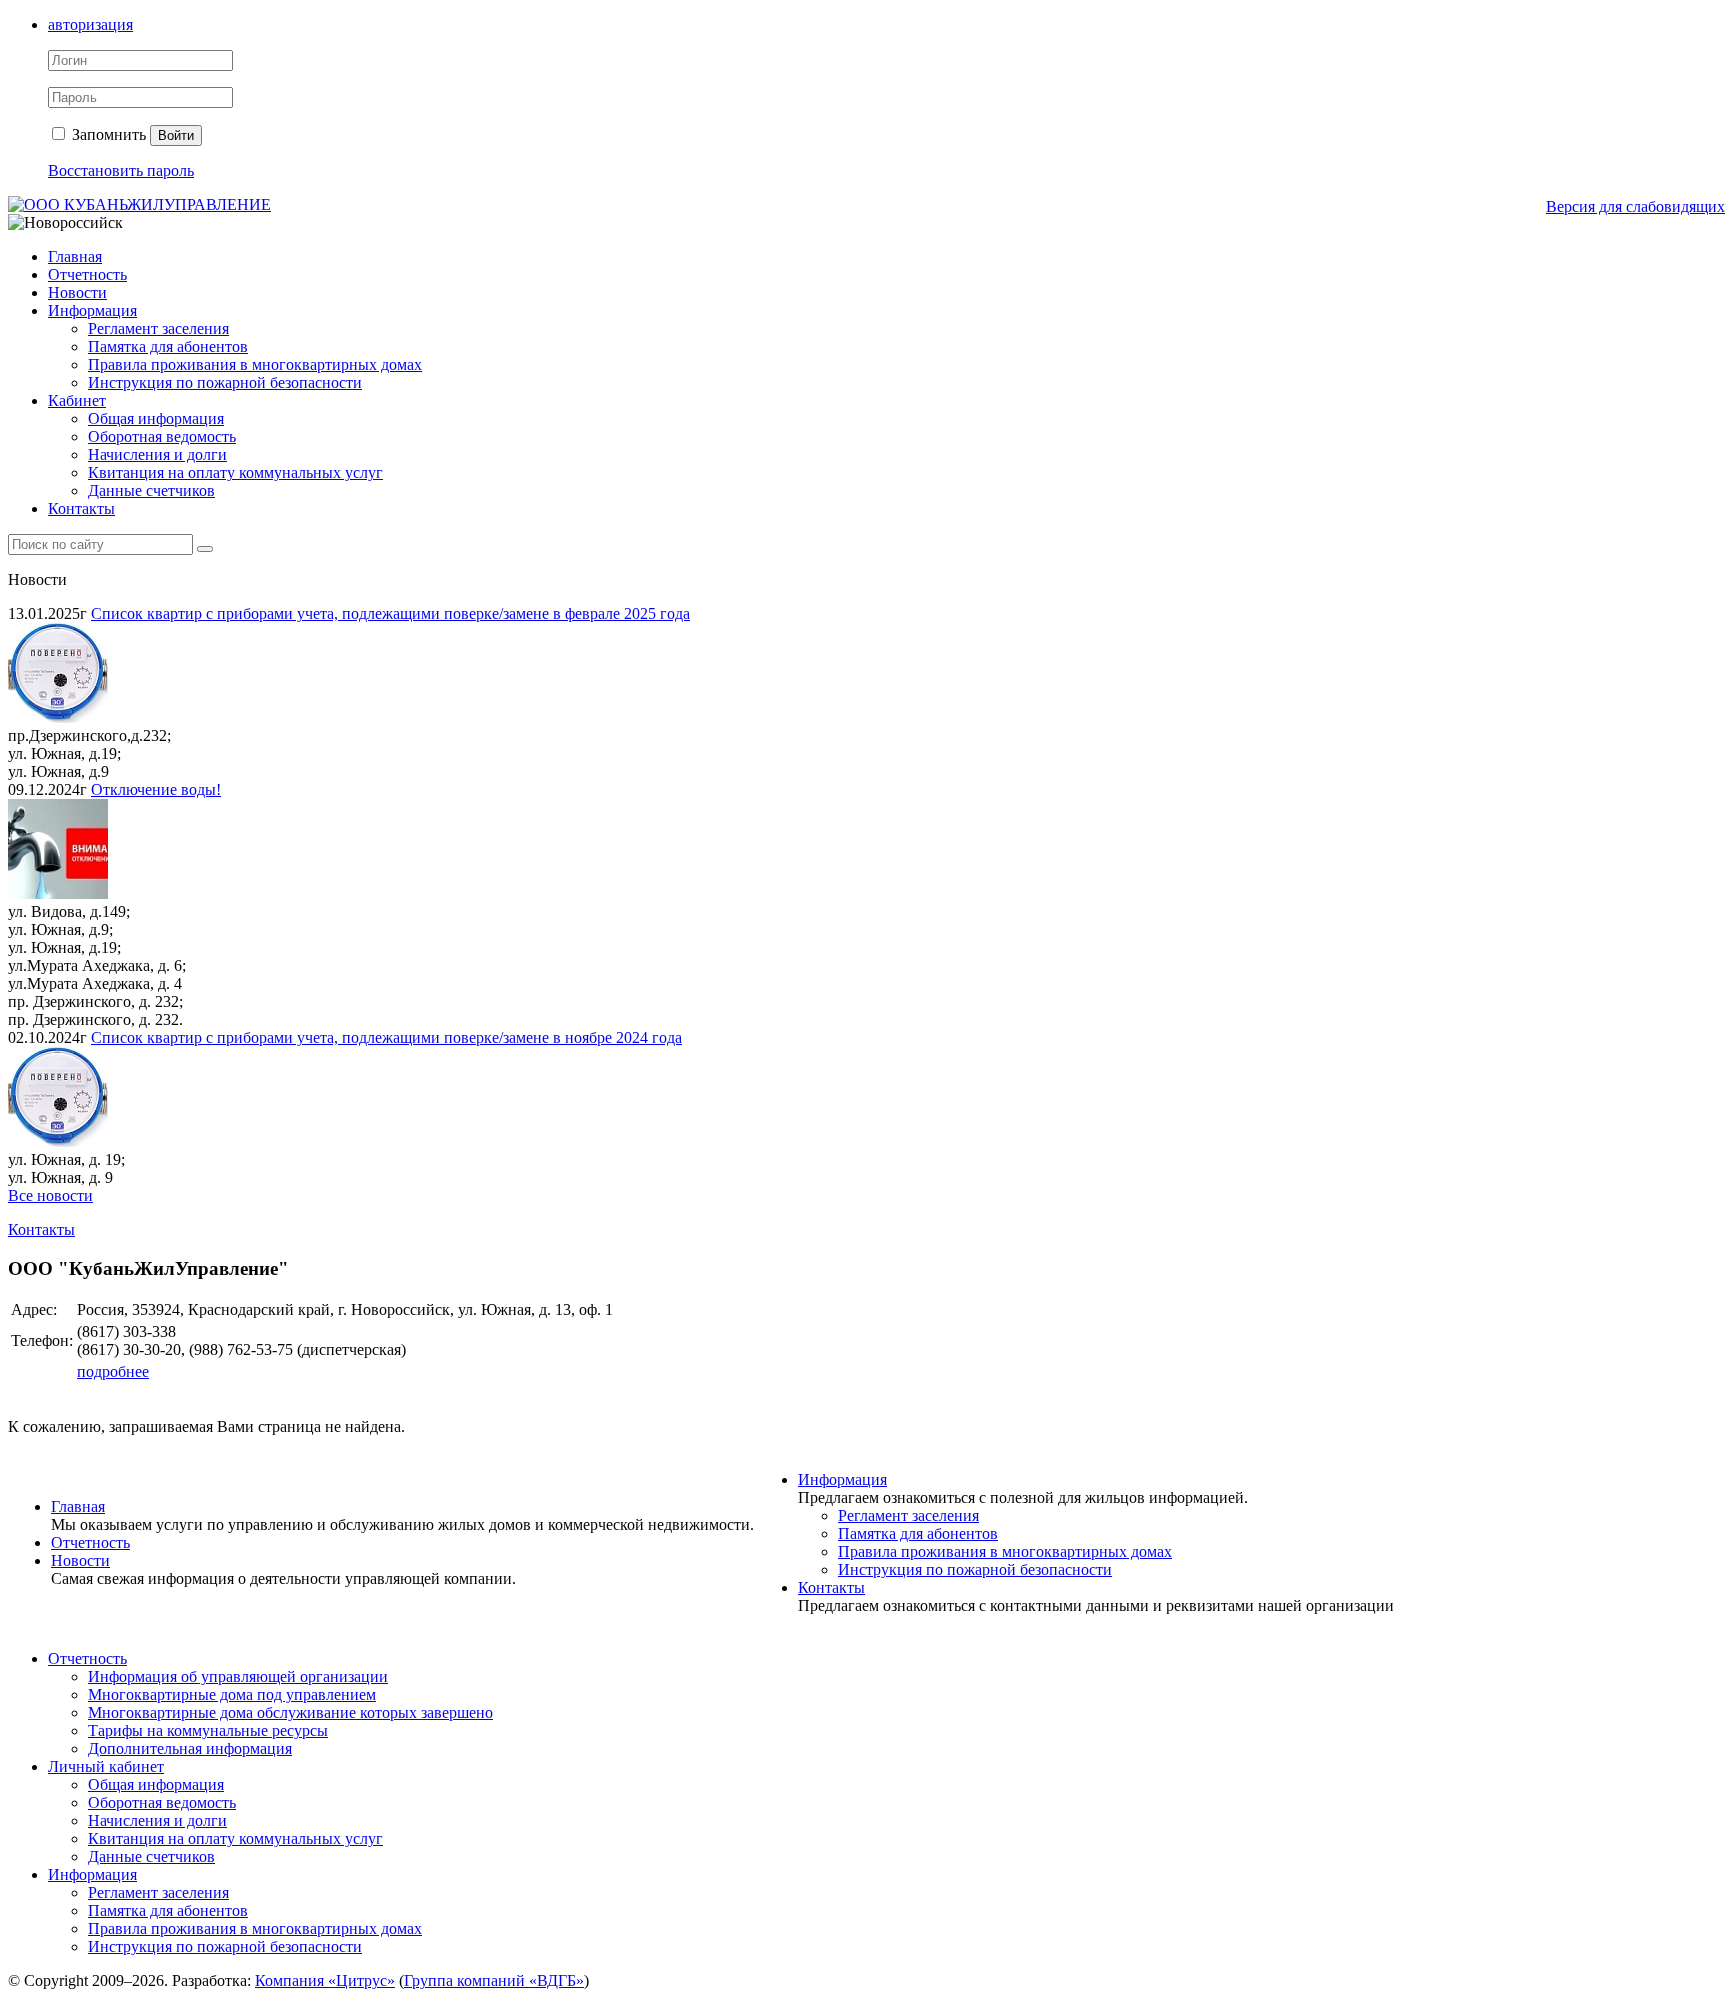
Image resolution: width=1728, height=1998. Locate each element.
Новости (77, 292)
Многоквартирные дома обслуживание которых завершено (290, 1712)
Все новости (50, 1195)
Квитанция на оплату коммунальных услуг (235, 472)
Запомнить (107, 134)
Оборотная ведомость (162, 436)
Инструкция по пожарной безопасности (225, 382)
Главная (75, 256)
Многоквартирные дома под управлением (232, 1694)
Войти (176, 135)
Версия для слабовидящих (1635, 206)
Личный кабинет (106, 1766)
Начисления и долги (157, 454)
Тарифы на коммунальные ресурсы (208, 1730)
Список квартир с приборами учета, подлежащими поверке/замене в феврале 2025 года (390, 613)
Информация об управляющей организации (238, 1676)
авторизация (90, 24)
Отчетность (87, 274)
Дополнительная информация (190, 1748)
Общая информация (156, 418)
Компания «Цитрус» (325, 1980)
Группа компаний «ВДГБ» (494, 1980)
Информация (92, 310)
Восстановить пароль (121, 170)
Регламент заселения (158, 328)
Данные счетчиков (151, 490)
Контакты (81, 508)
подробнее (113, 1371)
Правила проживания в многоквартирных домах (255, 364)
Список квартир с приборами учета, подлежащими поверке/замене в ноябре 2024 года (386, 1037)
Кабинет (77, 400)
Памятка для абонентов (168, 346)
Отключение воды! (156, 789)
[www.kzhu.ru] (139, 204)
